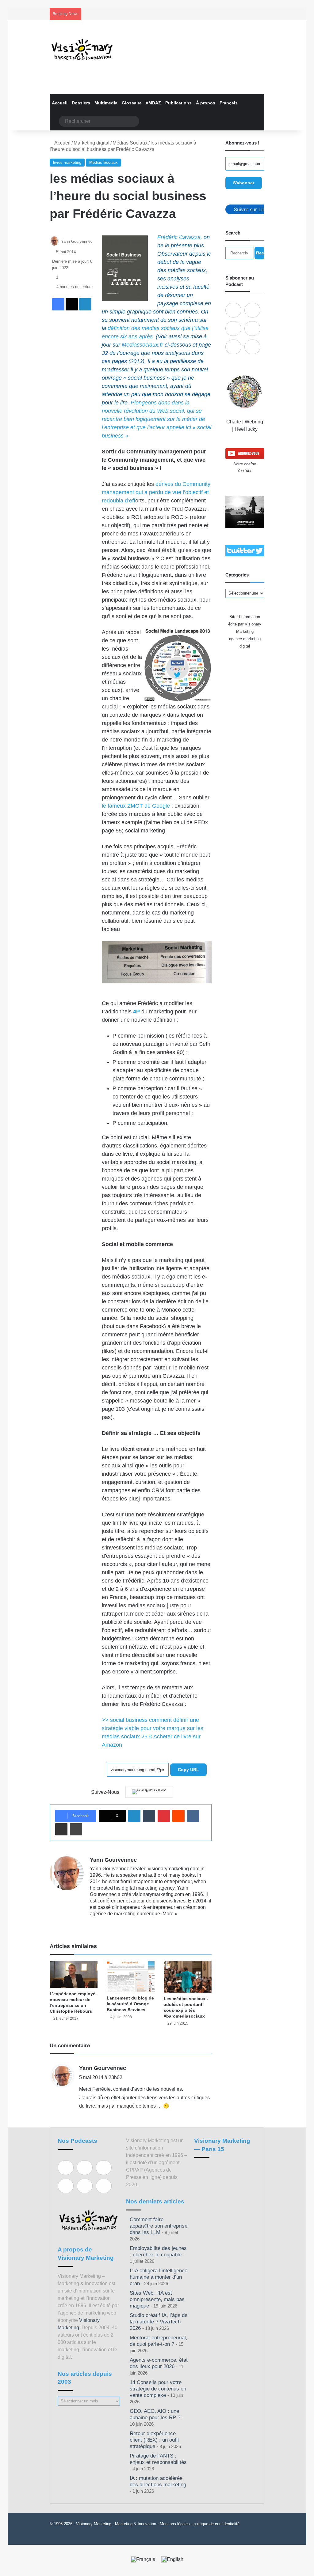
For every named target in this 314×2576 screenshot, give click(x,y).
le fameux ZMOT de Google (136, 806)
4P (136, 1012)
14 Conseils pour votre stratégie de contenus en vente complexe (158, 2389)
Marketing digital (92, 143)
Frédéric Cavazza (179, 237)
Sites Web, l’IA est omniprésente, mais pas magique (157, 2299)
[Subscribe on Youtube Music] (233, 347)
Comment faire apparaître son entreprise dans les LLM (159, 2226)
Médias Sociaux (130, 143)
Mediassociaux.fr (142, 345)
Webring (254, 422)
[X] (108, 1924)
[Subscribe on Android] (233, 329)
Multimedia (106, 103)
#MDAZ (153, 103)
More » (170, 1914)
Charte (234, 422)
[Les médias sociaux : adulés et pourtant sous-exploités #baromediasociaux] (188, 1977)
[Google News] (149, 1792)
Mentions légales (175, 2524)
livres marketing (67, 162)
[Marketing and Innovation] (82, 49)
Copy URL (188, 1770)
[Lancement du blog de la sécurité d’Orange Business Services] (131, 1977)
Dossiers (81, 103)
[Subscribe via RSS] (252, 347)
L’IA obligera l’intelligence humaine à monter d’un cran (159, 2277)
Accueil (60, 103)
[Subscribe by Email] (252, 329)
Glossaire (132, 103)
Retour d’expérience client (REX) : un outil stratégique (154, 2440)
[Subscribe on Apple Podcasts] (233, 310)
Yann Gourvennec (77, 241)
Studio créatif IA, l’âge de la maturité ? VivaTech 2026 (159, 2322)
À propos (206, 103)
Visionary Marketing (94, 2524)
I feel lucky (246, 429)
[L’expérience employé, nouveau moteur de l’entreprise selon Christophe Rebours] (74, 1974)
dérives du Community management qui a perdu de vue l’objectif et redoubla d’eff (156, 492)
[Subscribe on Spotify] (252, 310)
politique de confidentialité (216, 2524)
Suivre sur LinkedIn (256, 209)
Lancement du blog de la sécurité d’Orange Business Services (130, 2004)
